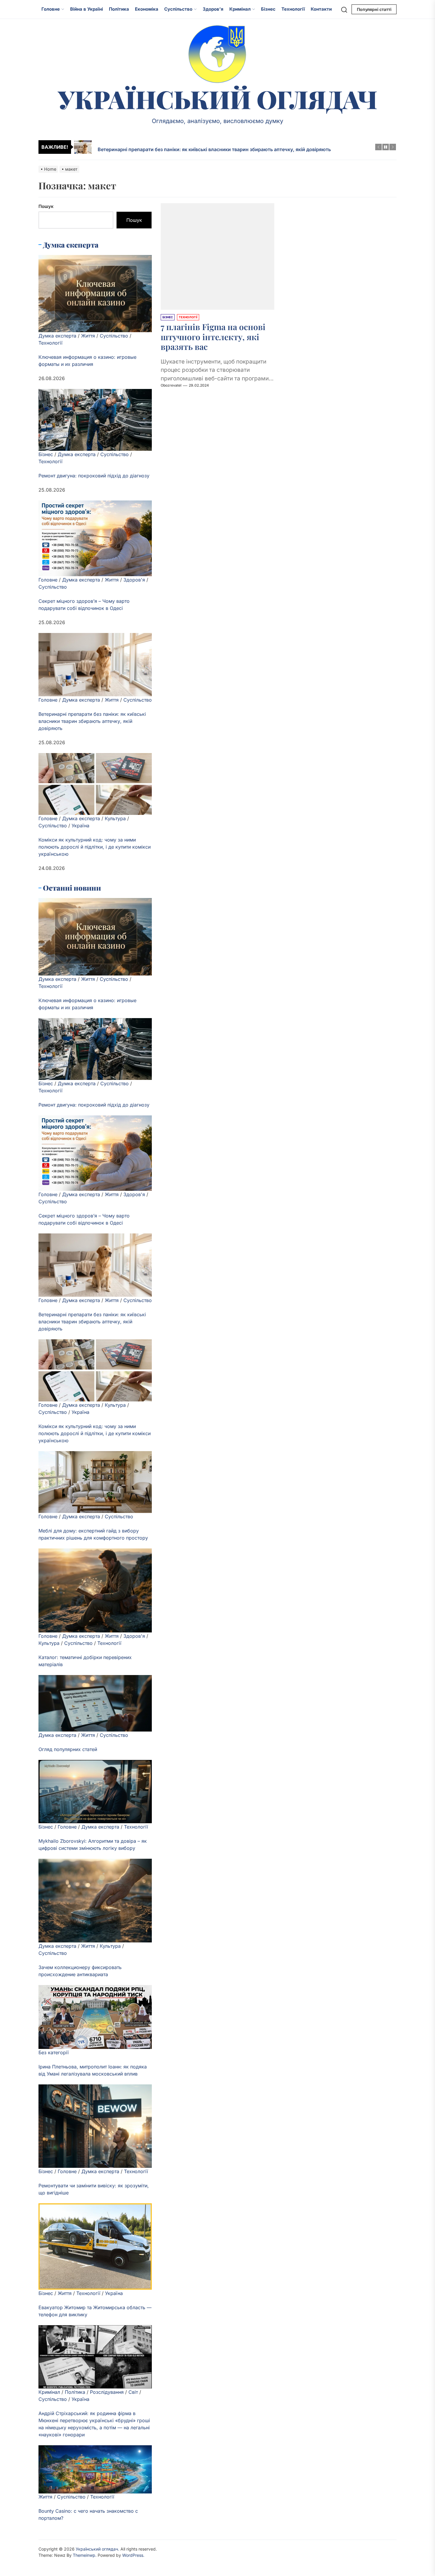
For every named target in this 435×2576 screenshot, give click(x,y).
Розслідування (107, 2392)
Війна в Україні (87, 9)
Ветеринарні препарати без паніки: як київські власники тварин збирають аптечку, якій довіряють (92, 721)
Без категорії (54, 2052)
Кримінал (240, 9)
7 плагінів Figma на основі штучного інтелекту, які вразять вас (213, 337)
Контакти (321, 9)
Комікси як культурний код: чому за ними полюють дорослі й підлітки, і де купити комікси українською (95, 847)
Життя (88, 336)
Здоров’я (213, 9)
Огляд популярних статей (68, 1749)
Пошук (46, 206)
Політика (119, 9)
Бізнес (268, 9)
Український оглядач (218, 99)
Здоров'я (134, 580)
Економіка (147, 9)
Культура (115, 818)
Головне (51, 9)
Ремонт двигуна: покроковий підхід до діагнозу (94, 476)
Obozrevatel (171, 386)
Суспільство (178, 9)
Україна (80, 826)
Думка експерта (57, 336)
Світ (133, 2392)
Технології (293, 9)
